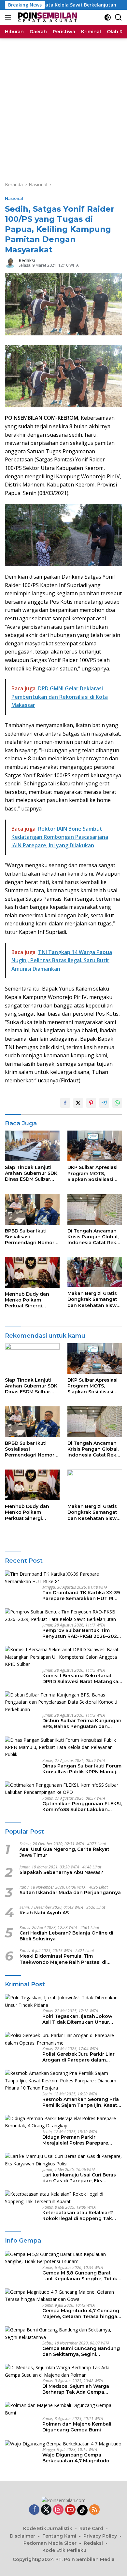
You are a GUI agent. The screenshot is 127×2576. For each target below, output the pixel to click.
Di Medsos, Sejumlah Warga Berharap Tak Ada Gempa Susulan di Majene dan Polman (79, 2389)
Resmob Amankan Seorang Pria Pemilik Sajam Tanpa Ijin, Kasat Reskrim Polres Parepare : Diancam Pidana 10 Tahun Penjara (81, 2102)
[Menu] (9, 17)
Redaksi (27, 260)
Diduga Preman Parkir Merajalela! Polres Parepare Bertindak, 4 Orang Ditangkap (78, 2140)
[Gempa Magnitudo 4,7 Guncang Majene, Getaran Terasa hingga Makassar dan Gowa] (63, 2296)
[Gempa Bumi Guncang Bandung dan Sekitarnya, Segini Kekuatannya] (63, 2334)
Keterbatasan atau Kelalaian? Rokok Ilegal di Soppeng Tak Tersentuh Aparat (78, 2216)
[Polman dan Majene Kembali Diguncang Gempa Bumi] (63, 2409)
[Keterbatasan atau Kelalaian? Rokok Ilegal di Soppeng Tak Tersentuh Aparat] (63, 2198)
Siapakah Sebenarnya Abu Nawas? (61, 1872)
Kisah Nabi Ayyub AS (44, 1913)
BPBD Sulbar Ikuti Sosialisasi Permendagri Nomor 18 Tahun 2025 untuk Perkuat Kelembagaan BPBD (32, 1237)
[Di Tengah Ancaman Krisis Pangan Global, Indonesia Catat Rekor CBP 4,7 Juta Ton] (95, 1209)
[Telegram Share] (104, 1103)
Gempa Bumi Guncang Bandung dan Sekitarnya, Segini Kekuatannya (81, 2351)
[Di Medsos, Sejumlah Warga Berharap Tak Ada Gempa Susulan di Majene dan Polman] (63, 2371)
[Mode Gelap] (108, 17)
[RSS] (94, 2510)
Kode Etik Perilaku (64, 2550)
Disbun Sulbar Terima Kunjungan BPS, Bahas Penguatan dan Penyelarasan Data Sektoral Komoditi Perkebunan (82, 1724)
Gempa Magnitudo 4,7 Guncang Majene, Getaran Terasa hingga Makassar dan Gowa (81, 2314)
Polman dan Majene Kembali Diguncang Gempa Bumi (77, 2427)
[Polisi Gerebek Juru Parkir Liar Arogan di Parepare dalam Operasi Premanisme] (63, 2039)
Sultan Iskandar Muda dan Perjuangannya (70, 1893)
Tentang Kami (59, 2536)
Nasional (14, 198)
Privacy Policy (100, 2536)
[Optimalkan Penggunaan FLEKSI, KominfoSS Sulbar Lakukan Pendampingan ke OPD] (63, 1789)
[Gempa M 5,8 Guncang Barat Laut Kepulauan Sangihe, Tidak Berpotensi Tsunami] (63, 2258)
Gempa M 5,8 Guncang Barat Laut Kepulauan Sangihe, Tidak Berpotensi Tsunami (80, 2276)
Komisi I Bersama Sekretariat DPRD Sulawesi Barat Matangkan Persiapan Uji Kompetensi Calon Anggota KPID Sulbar (82, 1679)
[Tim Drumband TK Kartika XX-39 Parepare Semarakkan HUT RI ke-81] (63, 1578)
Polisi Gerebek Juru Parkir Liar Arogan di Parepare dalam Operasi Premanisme (78, 2057)
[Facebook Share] (65, 1103)
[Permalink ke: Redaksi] (10, 262)
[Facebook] (34, 2510)
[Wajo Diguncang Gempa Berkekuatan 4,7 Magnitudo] (63, 2444)
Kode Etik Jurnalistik (48, 2528)
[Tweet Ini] (78, 1103)
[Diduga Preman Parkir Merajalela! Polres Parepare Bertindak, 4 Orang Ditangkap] (63, 2122)
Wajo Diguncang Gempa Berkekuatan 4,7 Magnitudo (76, 2458)
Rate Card (91, 2528)
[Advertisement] (63, 105)
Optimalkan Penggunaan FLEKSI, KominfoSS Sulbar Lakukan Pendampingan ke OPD (82, 1807)
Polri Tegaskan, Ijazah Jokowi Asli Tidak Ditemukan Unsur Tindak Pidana (78, 2019)
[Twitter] (46, 2510)
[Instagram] (58, 2510)
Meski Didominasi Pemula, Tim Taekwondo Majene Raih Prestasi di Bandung (63, 1959)
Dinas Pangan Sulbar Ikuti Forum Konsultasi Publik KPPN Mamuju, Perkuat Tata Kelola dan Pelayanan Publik (82, 1769)
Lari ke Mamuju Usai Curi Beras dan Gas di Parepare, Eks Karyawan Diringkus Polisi (79, 2178)
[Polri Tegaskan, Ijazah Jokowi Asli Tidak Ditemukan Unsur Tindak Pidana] (63, 2001)
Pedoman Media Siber (50, 2543)
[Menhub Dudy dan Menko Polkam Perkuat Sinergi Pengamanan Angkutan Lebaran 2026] (32, 1272)
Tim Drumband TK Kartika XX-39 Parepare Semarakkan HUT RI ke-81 (81, 1596)
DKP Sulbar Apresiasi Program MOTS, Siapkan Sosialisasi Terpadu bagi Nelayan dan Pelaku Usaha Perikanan (94, 1173)
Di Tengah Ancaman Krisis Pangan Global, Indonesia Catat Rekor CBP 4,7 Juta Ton (94, 1237)
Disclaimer (22, 2536)
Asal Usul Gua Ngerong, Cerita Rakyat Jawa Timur (64, 1852)
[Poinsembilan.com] (46, 17)
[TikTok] (82, 2510)
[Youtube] (70, 2510)
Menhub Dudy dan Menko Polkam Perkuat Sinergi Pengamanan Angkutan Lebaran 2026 (27, 1300)
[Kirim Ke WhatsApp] (117, 1103)
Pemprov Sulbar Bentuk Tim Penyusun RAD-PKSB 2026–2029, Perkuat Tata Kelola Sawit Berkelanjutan (82, 1633)
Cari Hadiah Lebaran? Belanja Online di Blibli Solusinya (66, 1936)
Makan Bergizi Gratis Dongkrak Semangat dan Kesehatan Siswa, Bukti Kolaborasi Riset (94, 1299)
